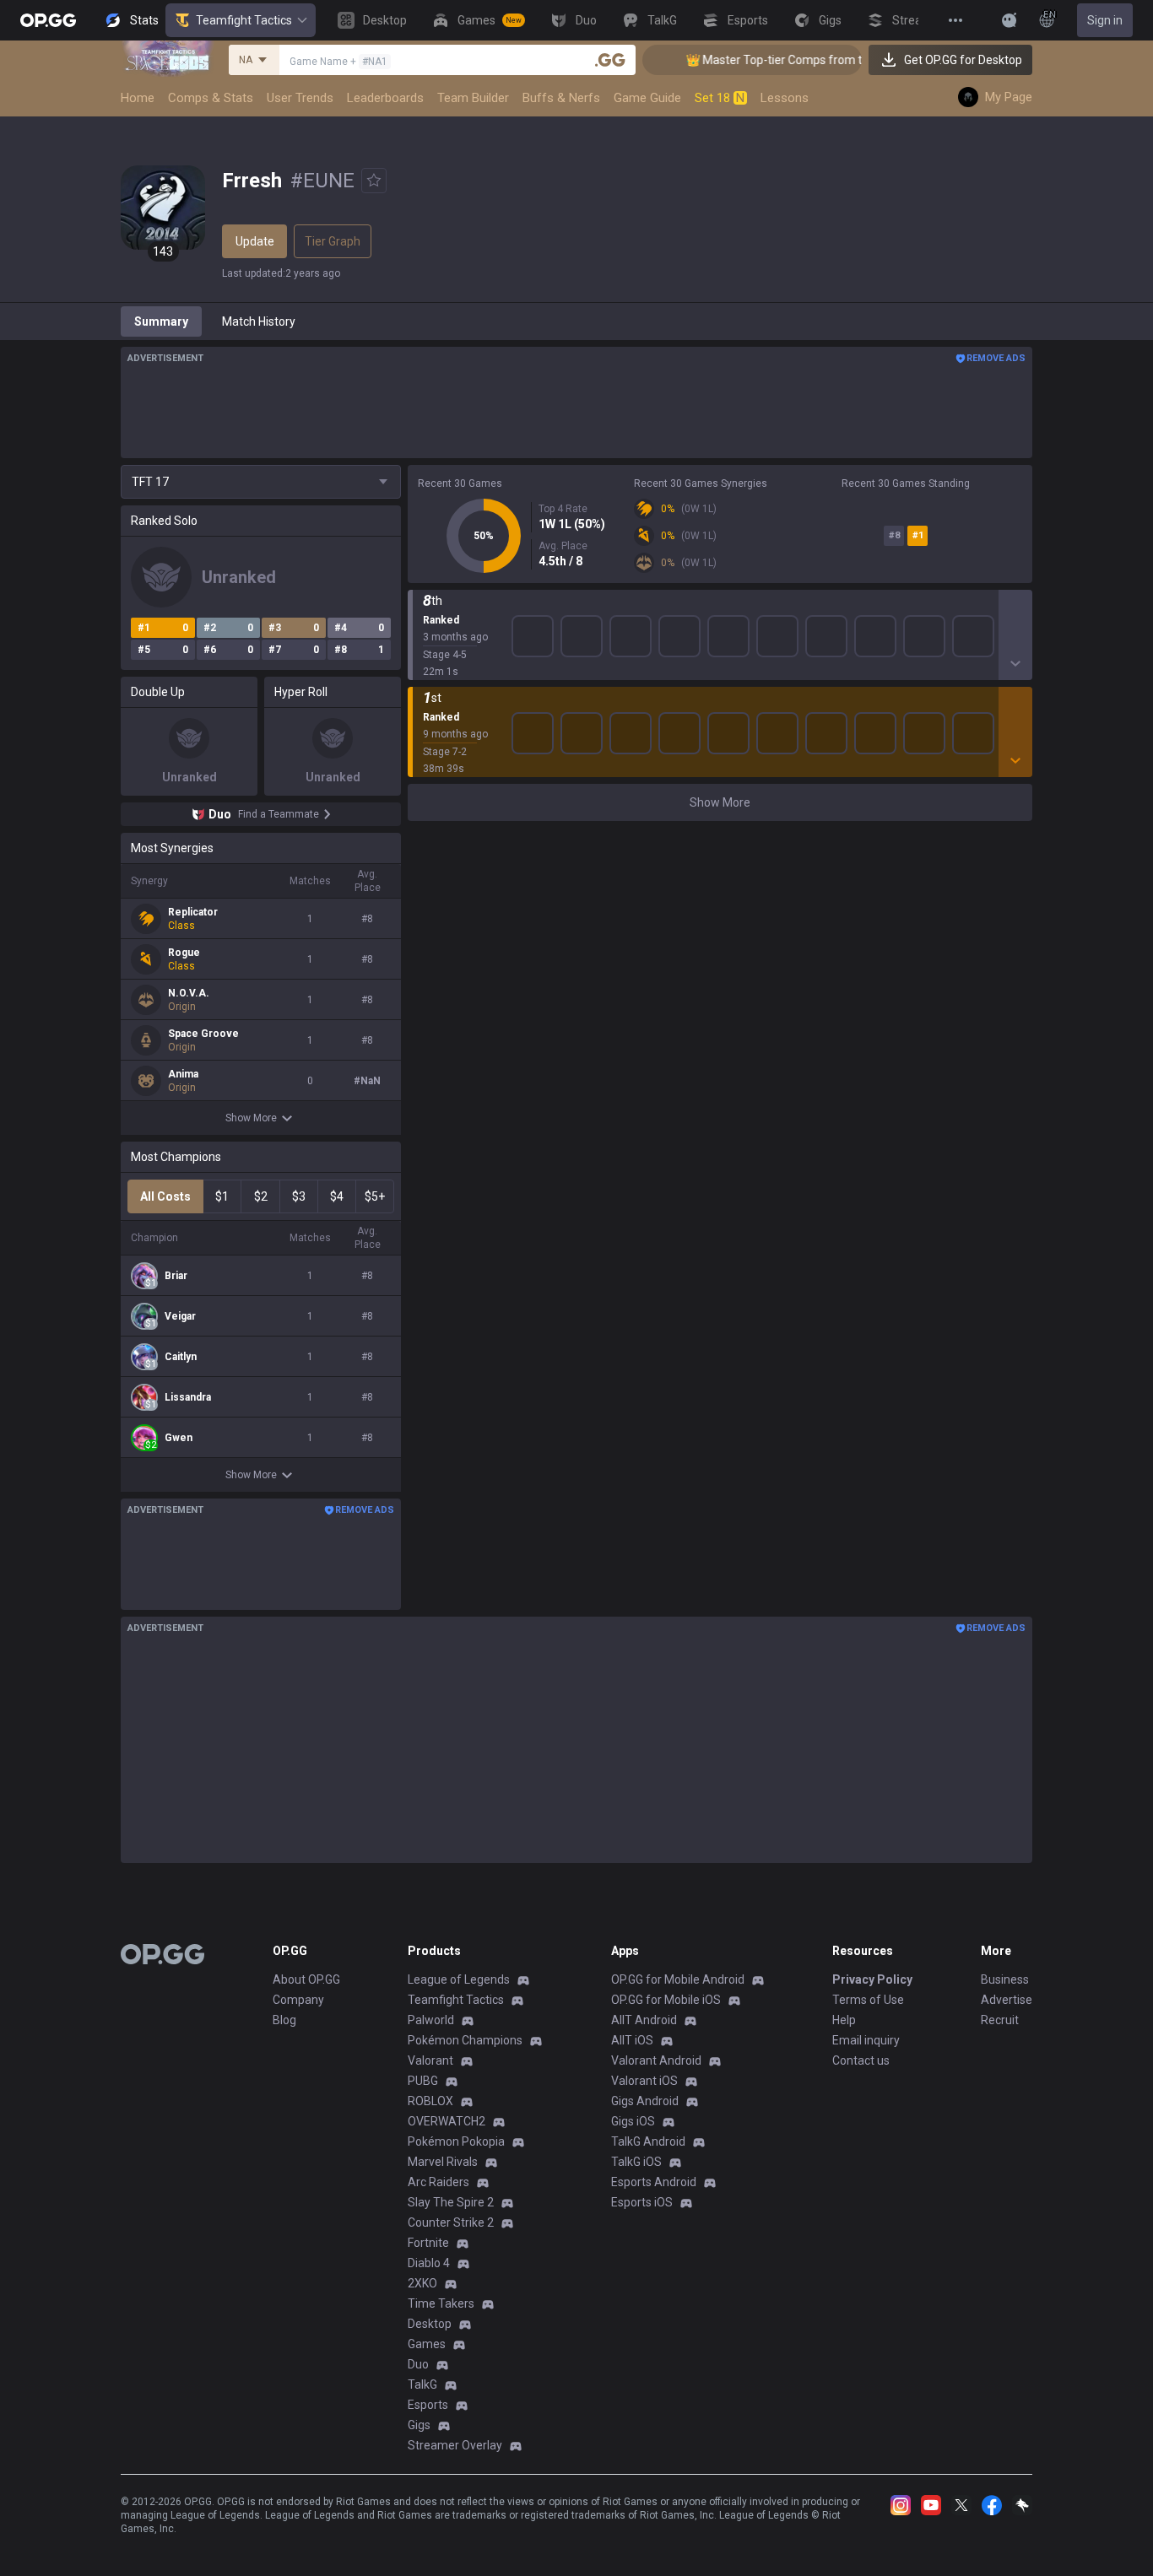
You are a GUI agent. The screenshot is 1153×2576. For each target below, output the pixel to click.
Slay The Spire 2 (451, 2202)
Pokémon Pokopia (456, 2141)
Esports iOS (642, 2202)
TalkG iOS (636, 2162)
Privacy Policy (872, 1979)
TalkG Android (648, 2141)
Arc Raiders (438, 2182)
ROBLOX (430, 2101)
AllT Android (644, 2020)
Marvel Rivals (443, 2162)
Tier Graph (333, 241)
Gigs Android (645, 2101)
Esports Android (654, 2182)
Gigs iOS (633, 2121)
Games (427, 2344)
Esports (428, 2405)
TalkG (422, 2384)
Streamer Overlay (455, 2445)
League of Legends (459, 1979)
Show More (251, 1118)
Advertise (1007, 2000)
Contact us (861, 2060)
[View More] (955, 20)
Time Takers (441, 2303)
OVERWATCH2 (447, 2121)
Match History (259, 321)
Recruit (1000, 2020)
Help (844, 2020)
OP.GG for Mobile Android (678, 1979)
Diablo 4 (429, 2263)
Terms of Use (868, 2000)
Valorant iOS (644, 2081)
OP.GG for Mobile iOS (666, 2000)
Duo (418, 2364)
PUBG (423, 2081)
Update (255, 241)
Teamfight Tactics (244, 20)
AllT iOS (632, 2040)
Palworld (431, 2020)
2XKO (422, 2283)
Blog (284, 2020)
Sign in (1105, 20)
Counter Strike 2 (451, 2222)
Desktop (430, 2324)
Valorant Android (656, 2060)
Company (298, 2000)
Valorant (430, 2060)
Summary (161, 321)
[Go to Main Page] (48, 20)
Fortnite (428, 2243)
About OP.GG (306, 1979)
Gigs (419, 2425)
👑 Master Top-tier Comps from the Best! (773, 60)
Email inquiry (866, 2040)
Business (1005, 1979)
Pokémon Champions (465, 2040)
